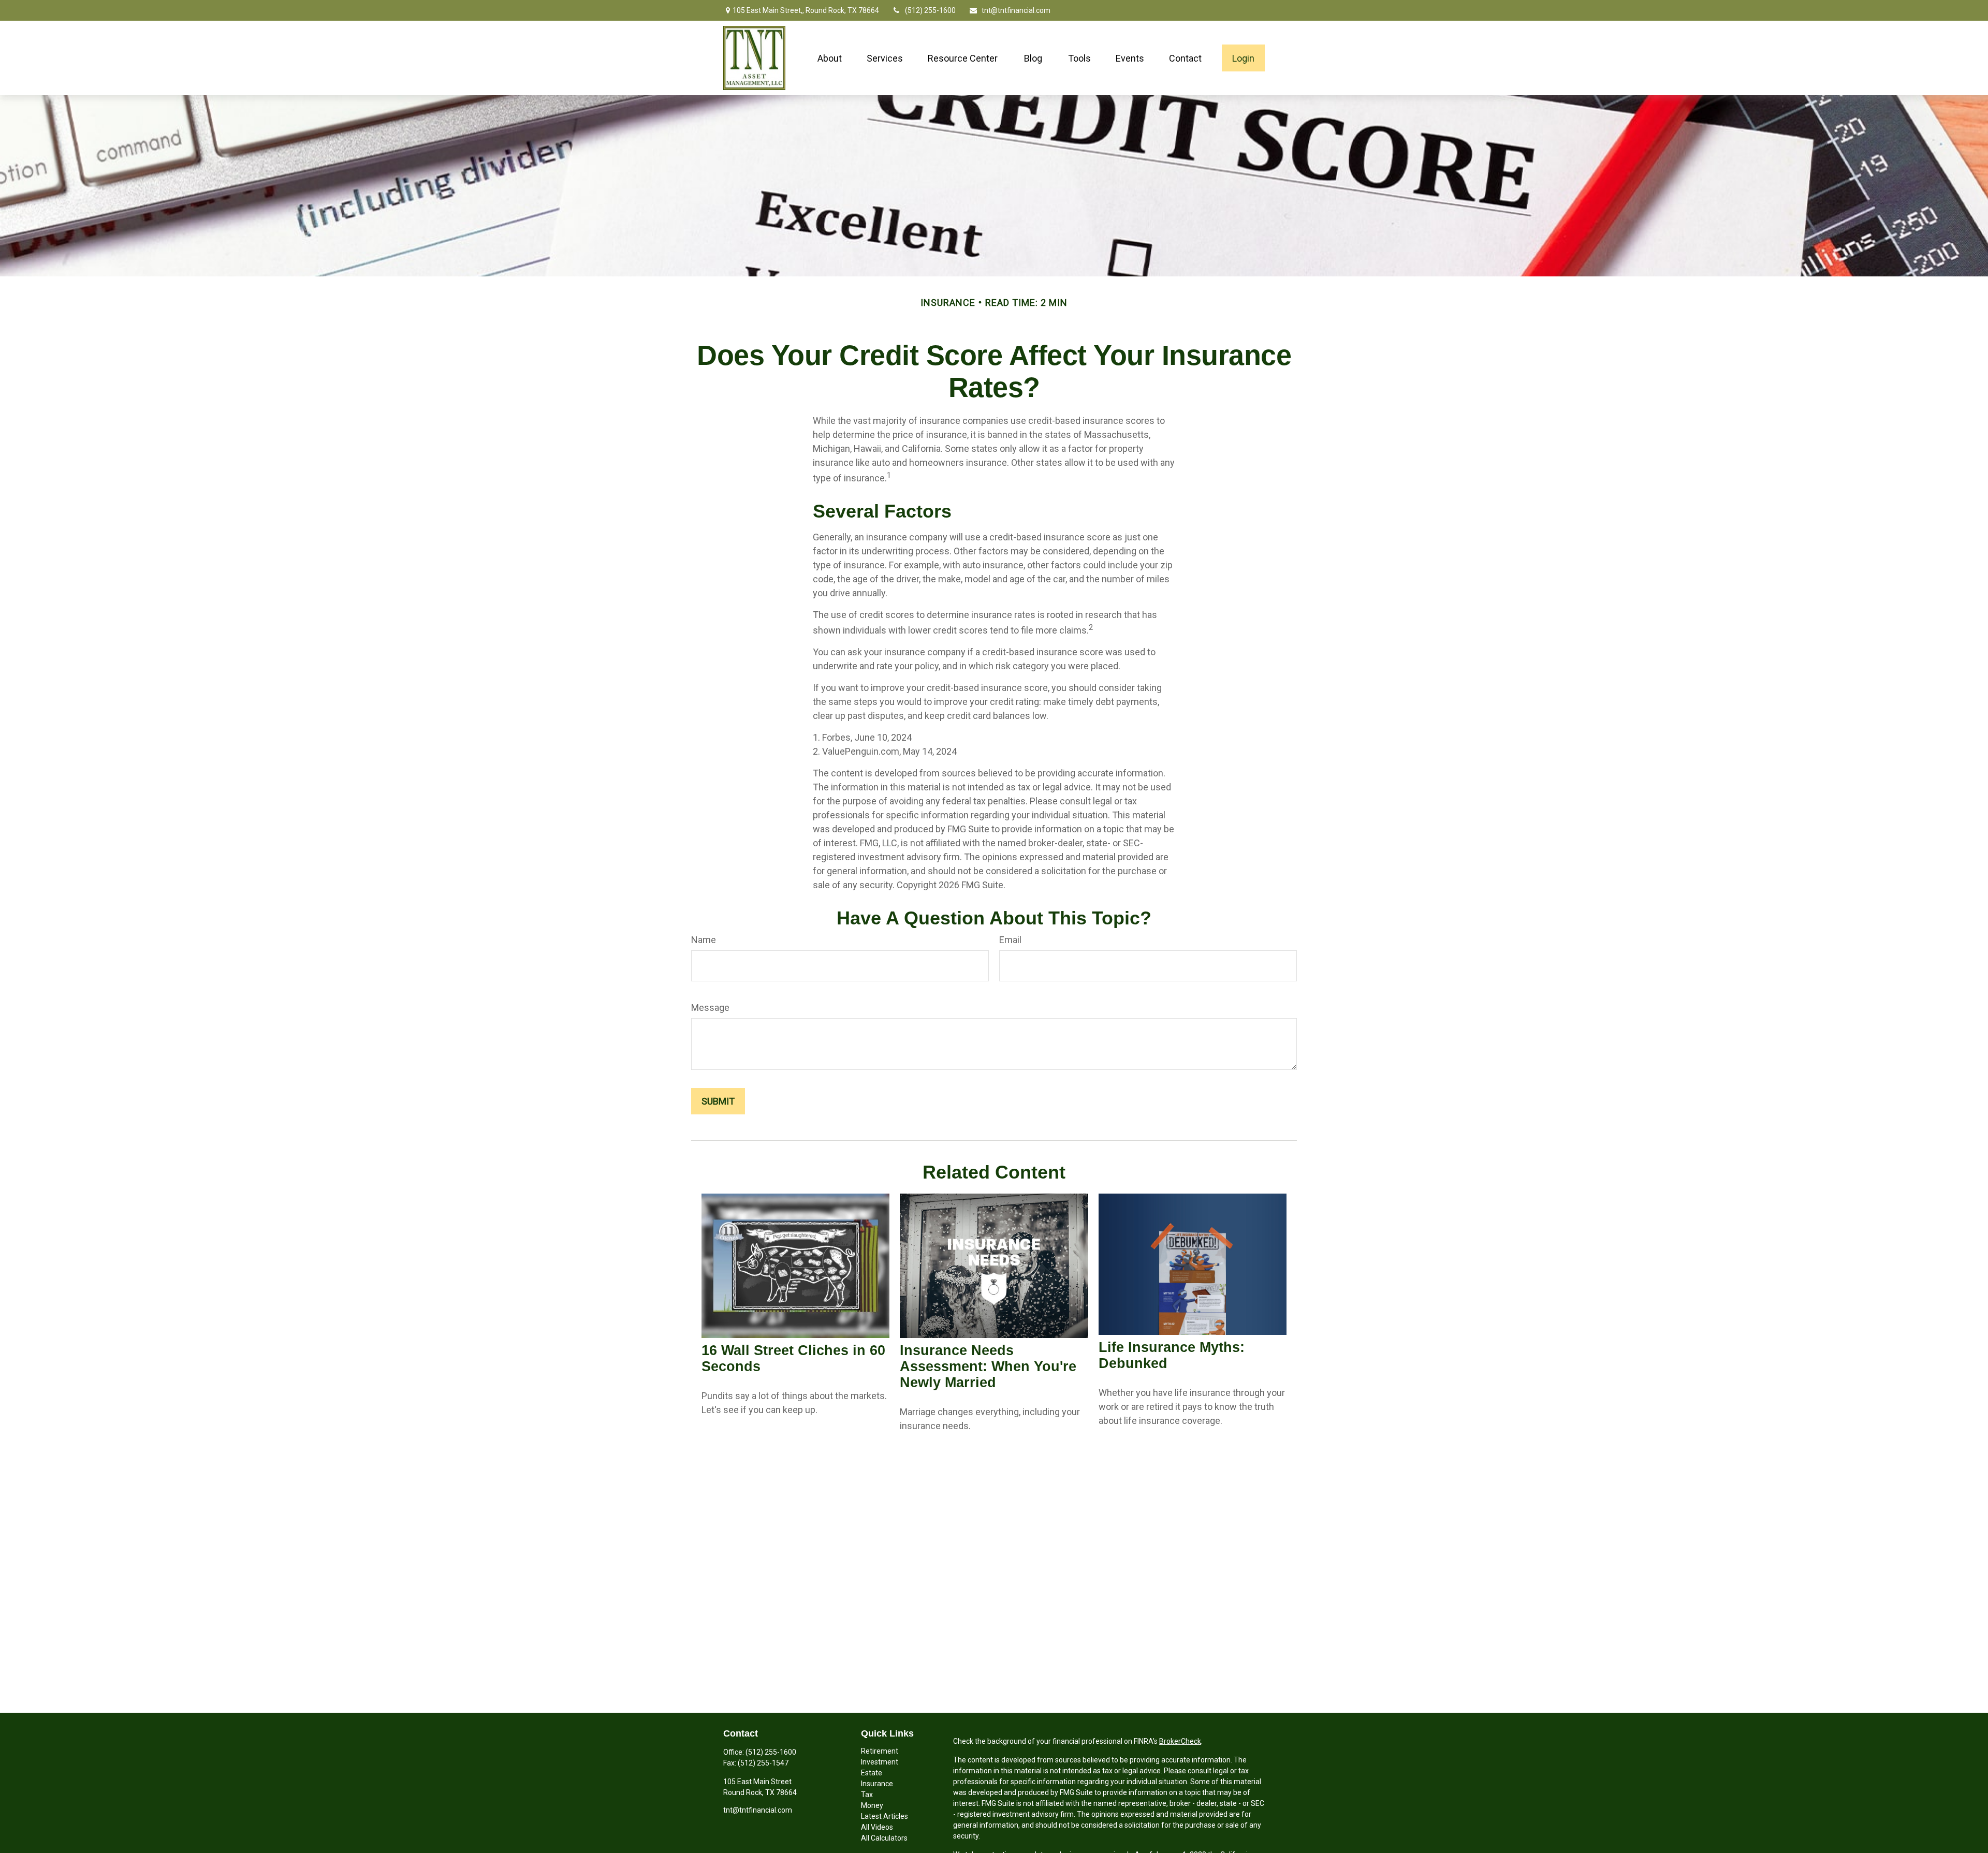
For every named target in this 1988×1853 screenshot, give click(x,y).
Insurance (877, 1784)
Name (704, 940)
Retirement (880, 1751)
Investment (880, 1762)
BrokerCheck (1180, 1741)
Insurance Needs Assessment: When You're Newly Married (988, 1366)
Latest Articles (885, 1816)
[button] (830, 58)
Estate (872, 1773)
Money (872, 1805)
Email (1010, 940)
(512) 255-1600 (930, 10)
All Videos (877, 1827)
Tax (867, 1795)
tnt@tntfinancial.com (1016, 10)
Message (710, 1008)
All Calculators (884, 1838)
